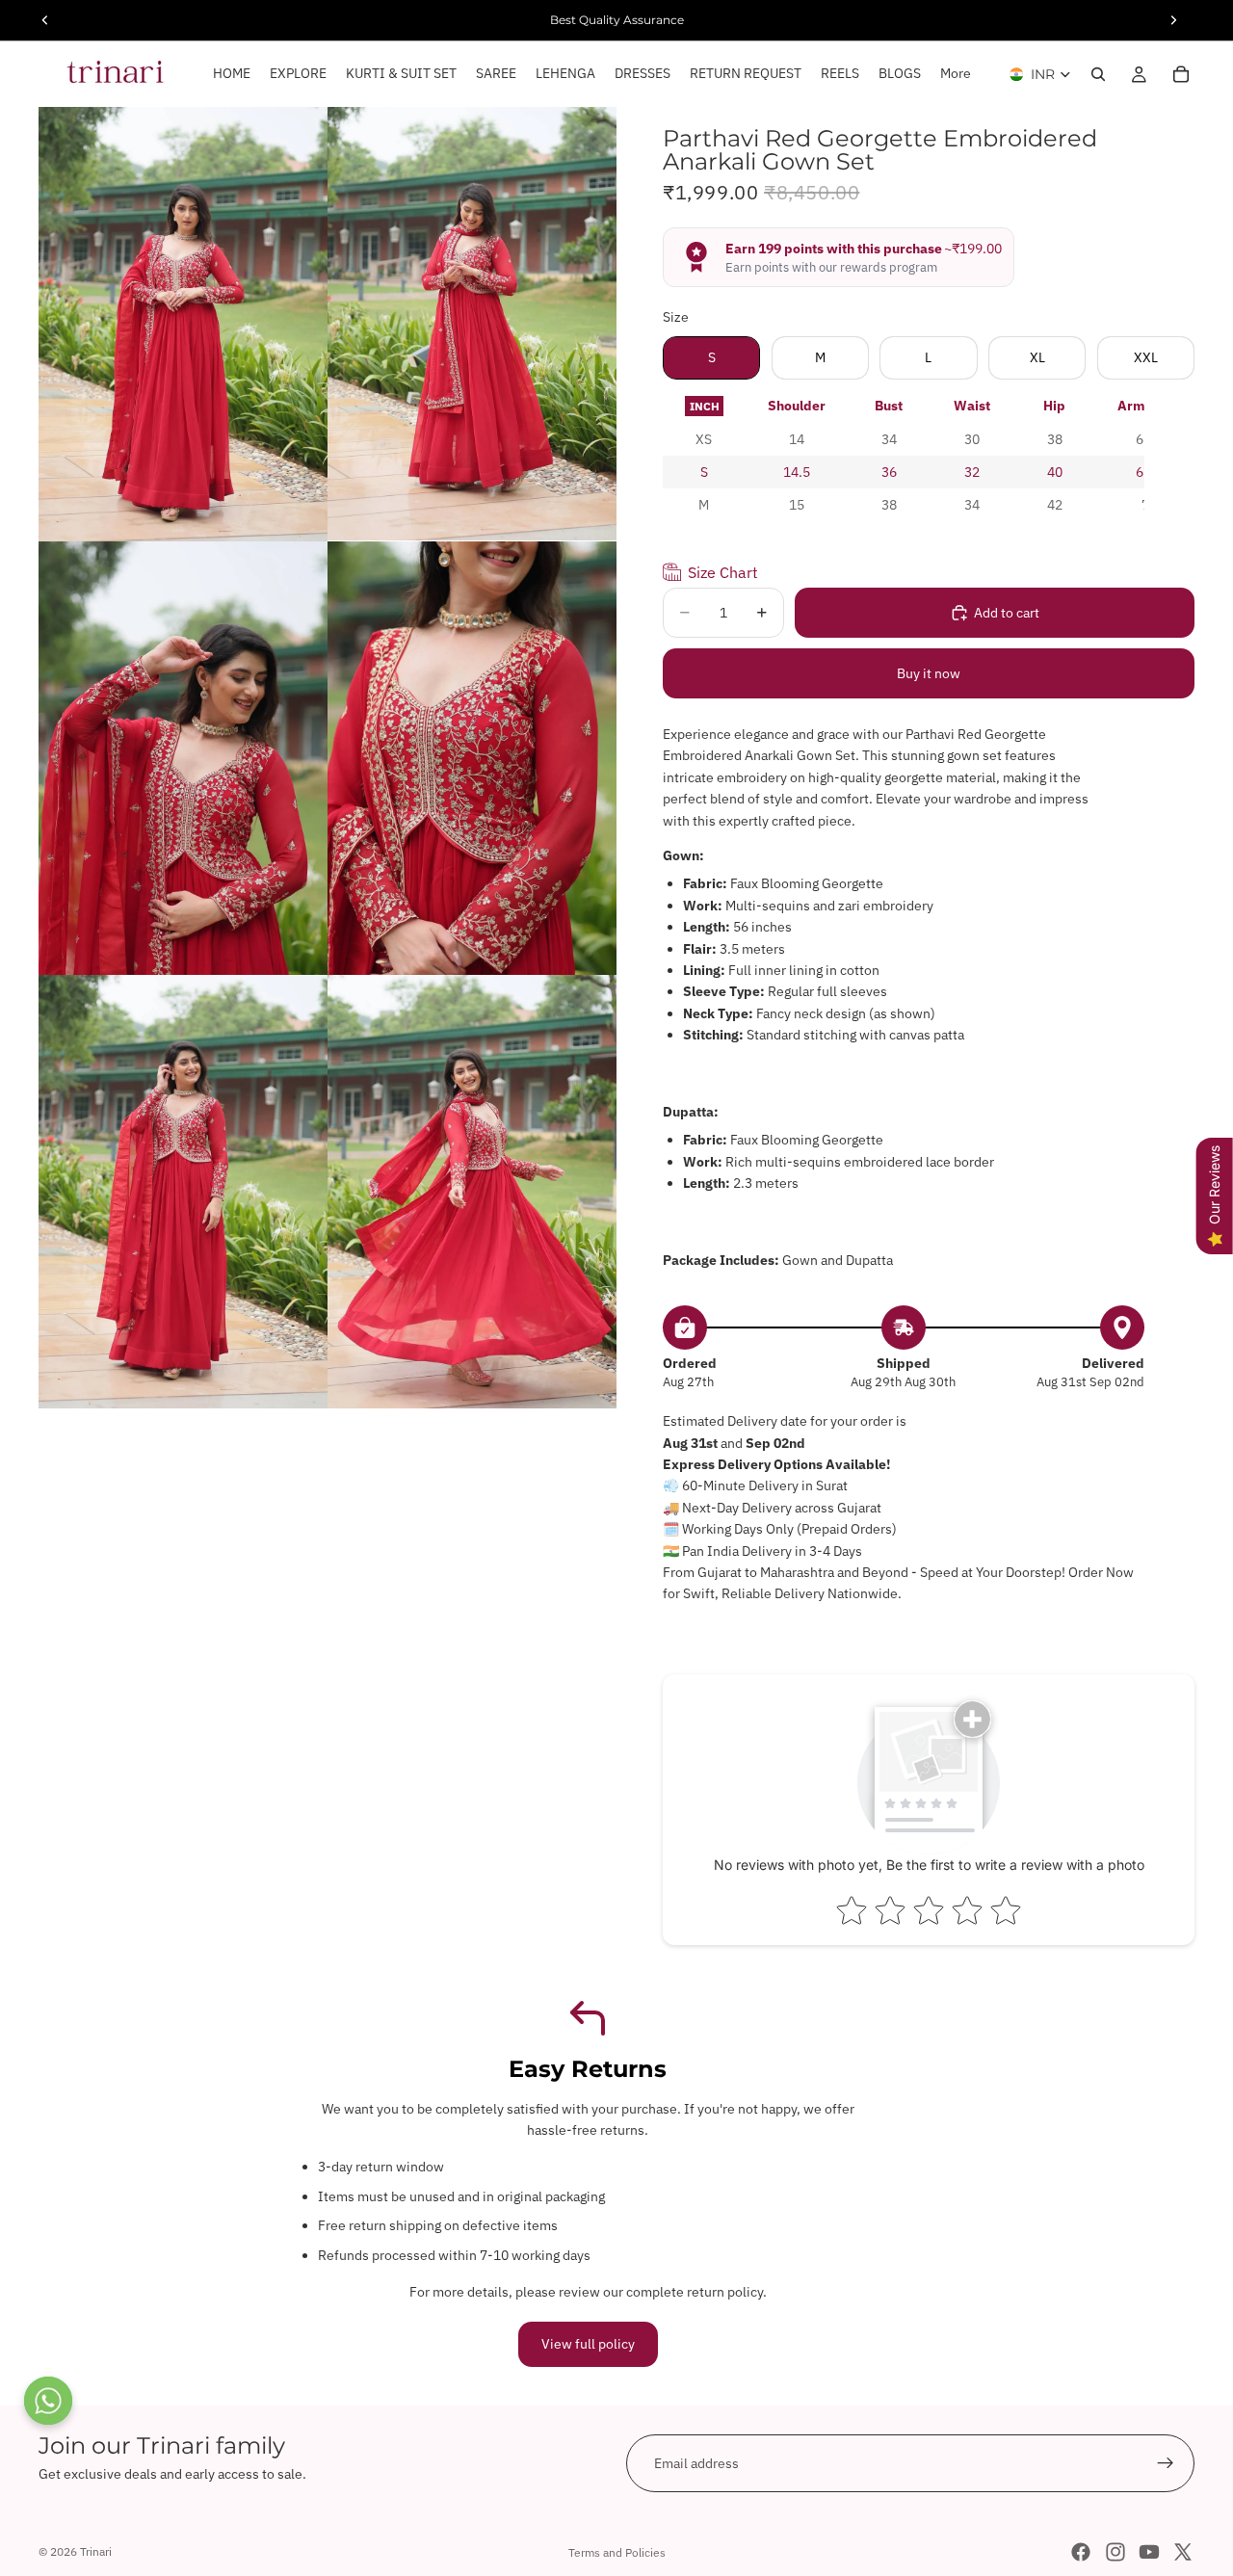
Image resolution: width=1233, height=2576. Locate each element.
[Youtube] (1149, 2552)
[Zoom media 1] (183, 324)
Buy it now (929, 673)
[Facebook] (1081, 2552)
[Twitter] (1183, 2552)
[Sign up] (1166, 2463)
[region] (904, 456)
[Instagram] (1115, 2552)
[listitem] (956, 74)
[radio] (704, 406)
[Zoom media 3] (183, 758)
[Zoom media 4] (472, 758)
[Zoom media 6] (472, 1192)
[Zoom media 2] (472, 324)
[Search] (1098, 74)
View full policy (588, 2344)
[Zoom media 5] (183, 1192)
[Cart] (1181, 74)
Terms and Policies (617, 2552)
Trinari (96, 2551)
